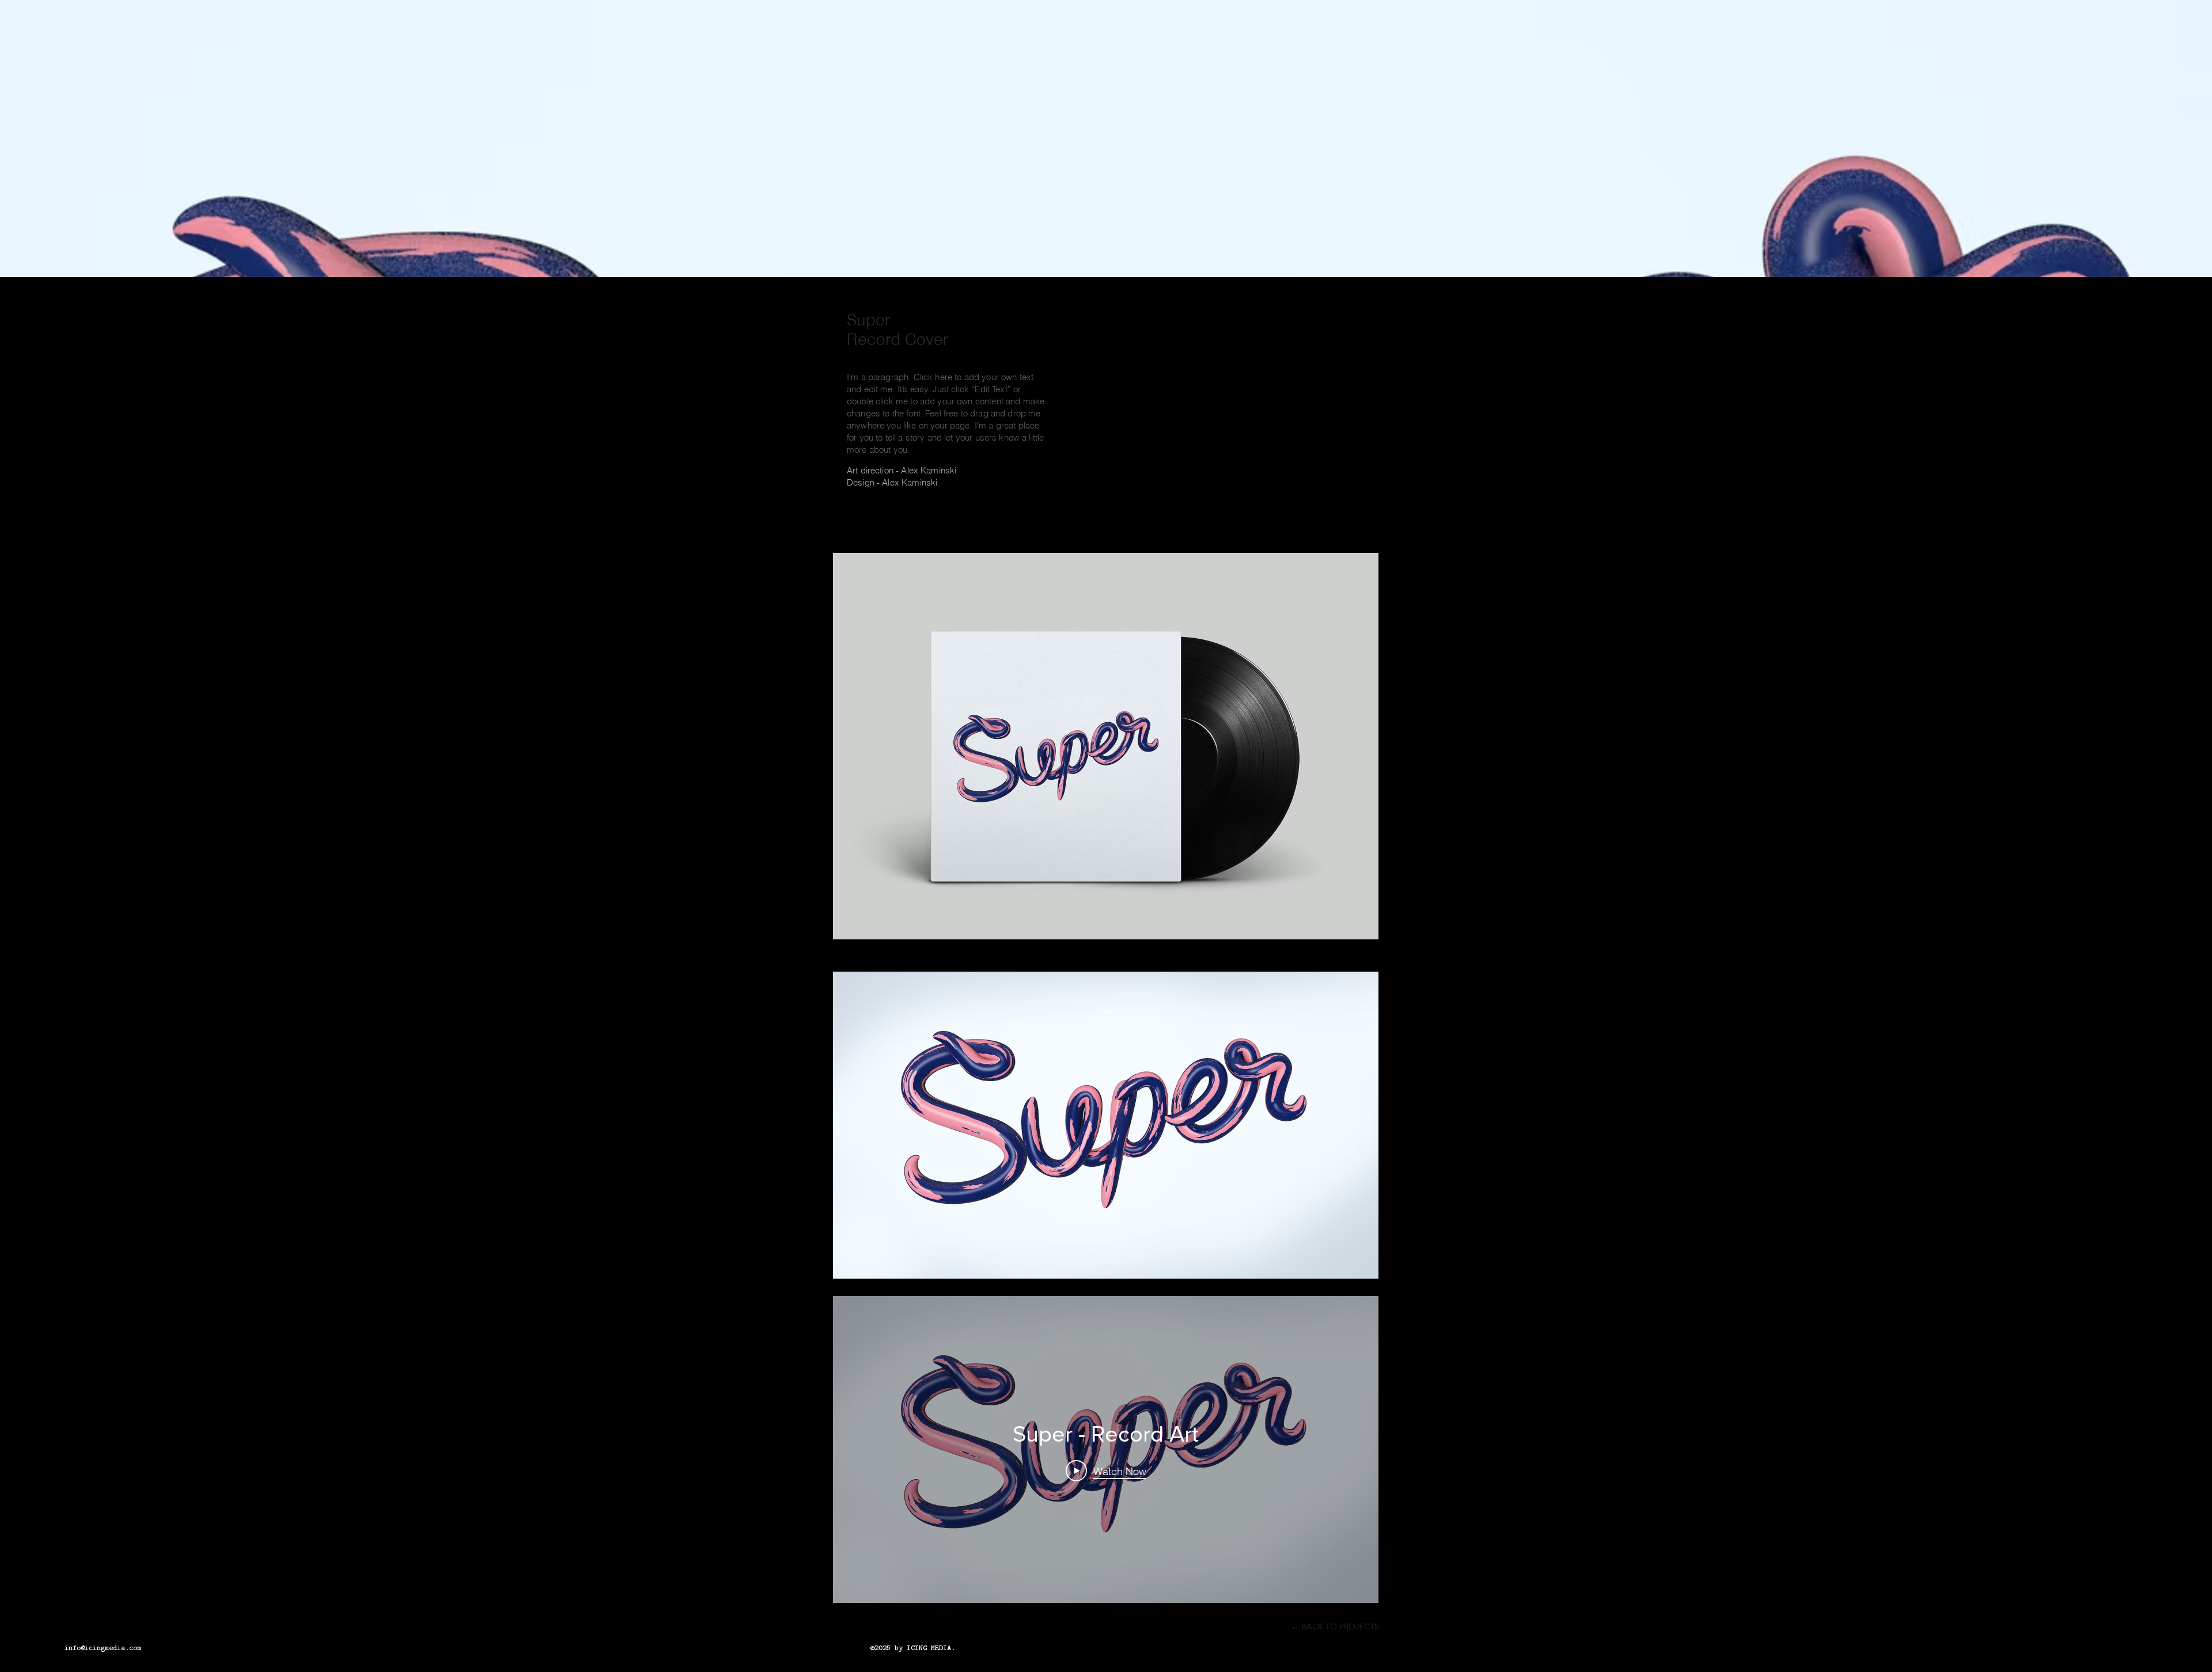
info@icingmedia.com (103, 1647)
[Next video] (1355, 1449)
